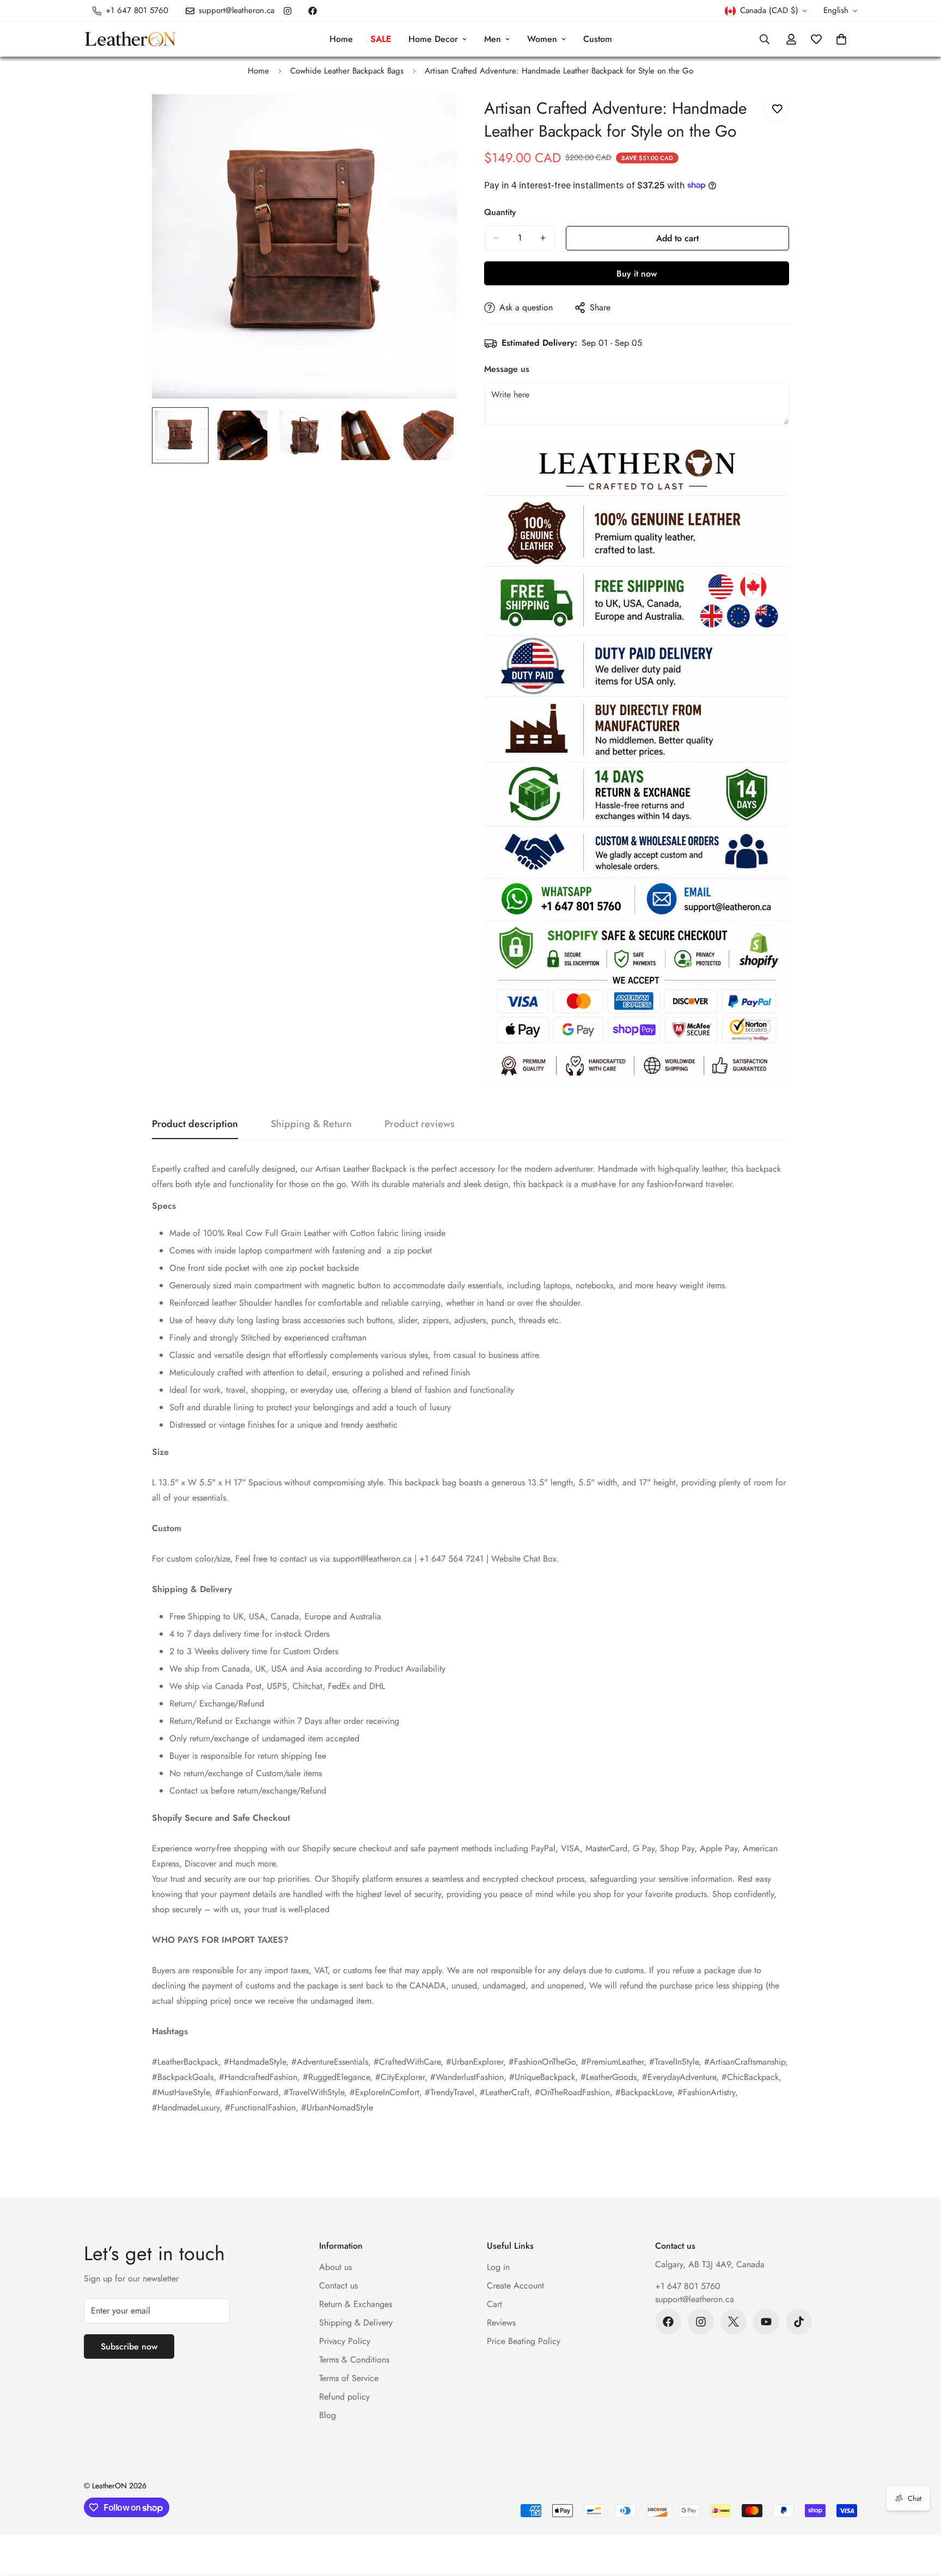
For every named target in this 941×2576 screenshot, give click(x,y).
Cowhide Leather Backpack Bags (347, 71)
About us (335, 2267)
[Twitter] (734, 2322)
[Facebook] (313, 11)
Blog (328, 2415)
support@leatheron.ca (695, 2299)
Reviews (501, 2323)
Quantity (500, 212)
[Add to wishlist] (777, 109)
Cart (494, 2304)
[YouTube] (766, 2322)
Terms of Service (349, 2378)
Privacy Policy (345, 2341)
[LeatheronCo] (130, 39)
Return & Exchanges (356, 2304)
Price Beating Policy (524, 2341)
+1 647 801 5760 (688, 2286)
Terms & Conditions (354, 2360)
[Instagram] (288, 11)
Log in (498, 2267)
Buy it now (637, 274)
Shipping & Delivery (356, 2323)
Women (542, 39)
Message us (507, 369)
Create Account (515, 2286)
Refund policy (344, 2397)
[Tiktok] (799, 2322)
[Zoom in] (434, 117)
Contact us (338, 2286)
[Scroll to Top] (920, 2517)
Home (341, 39)
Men (493, 39)
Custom (598, 39)
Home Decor (433, 39)
